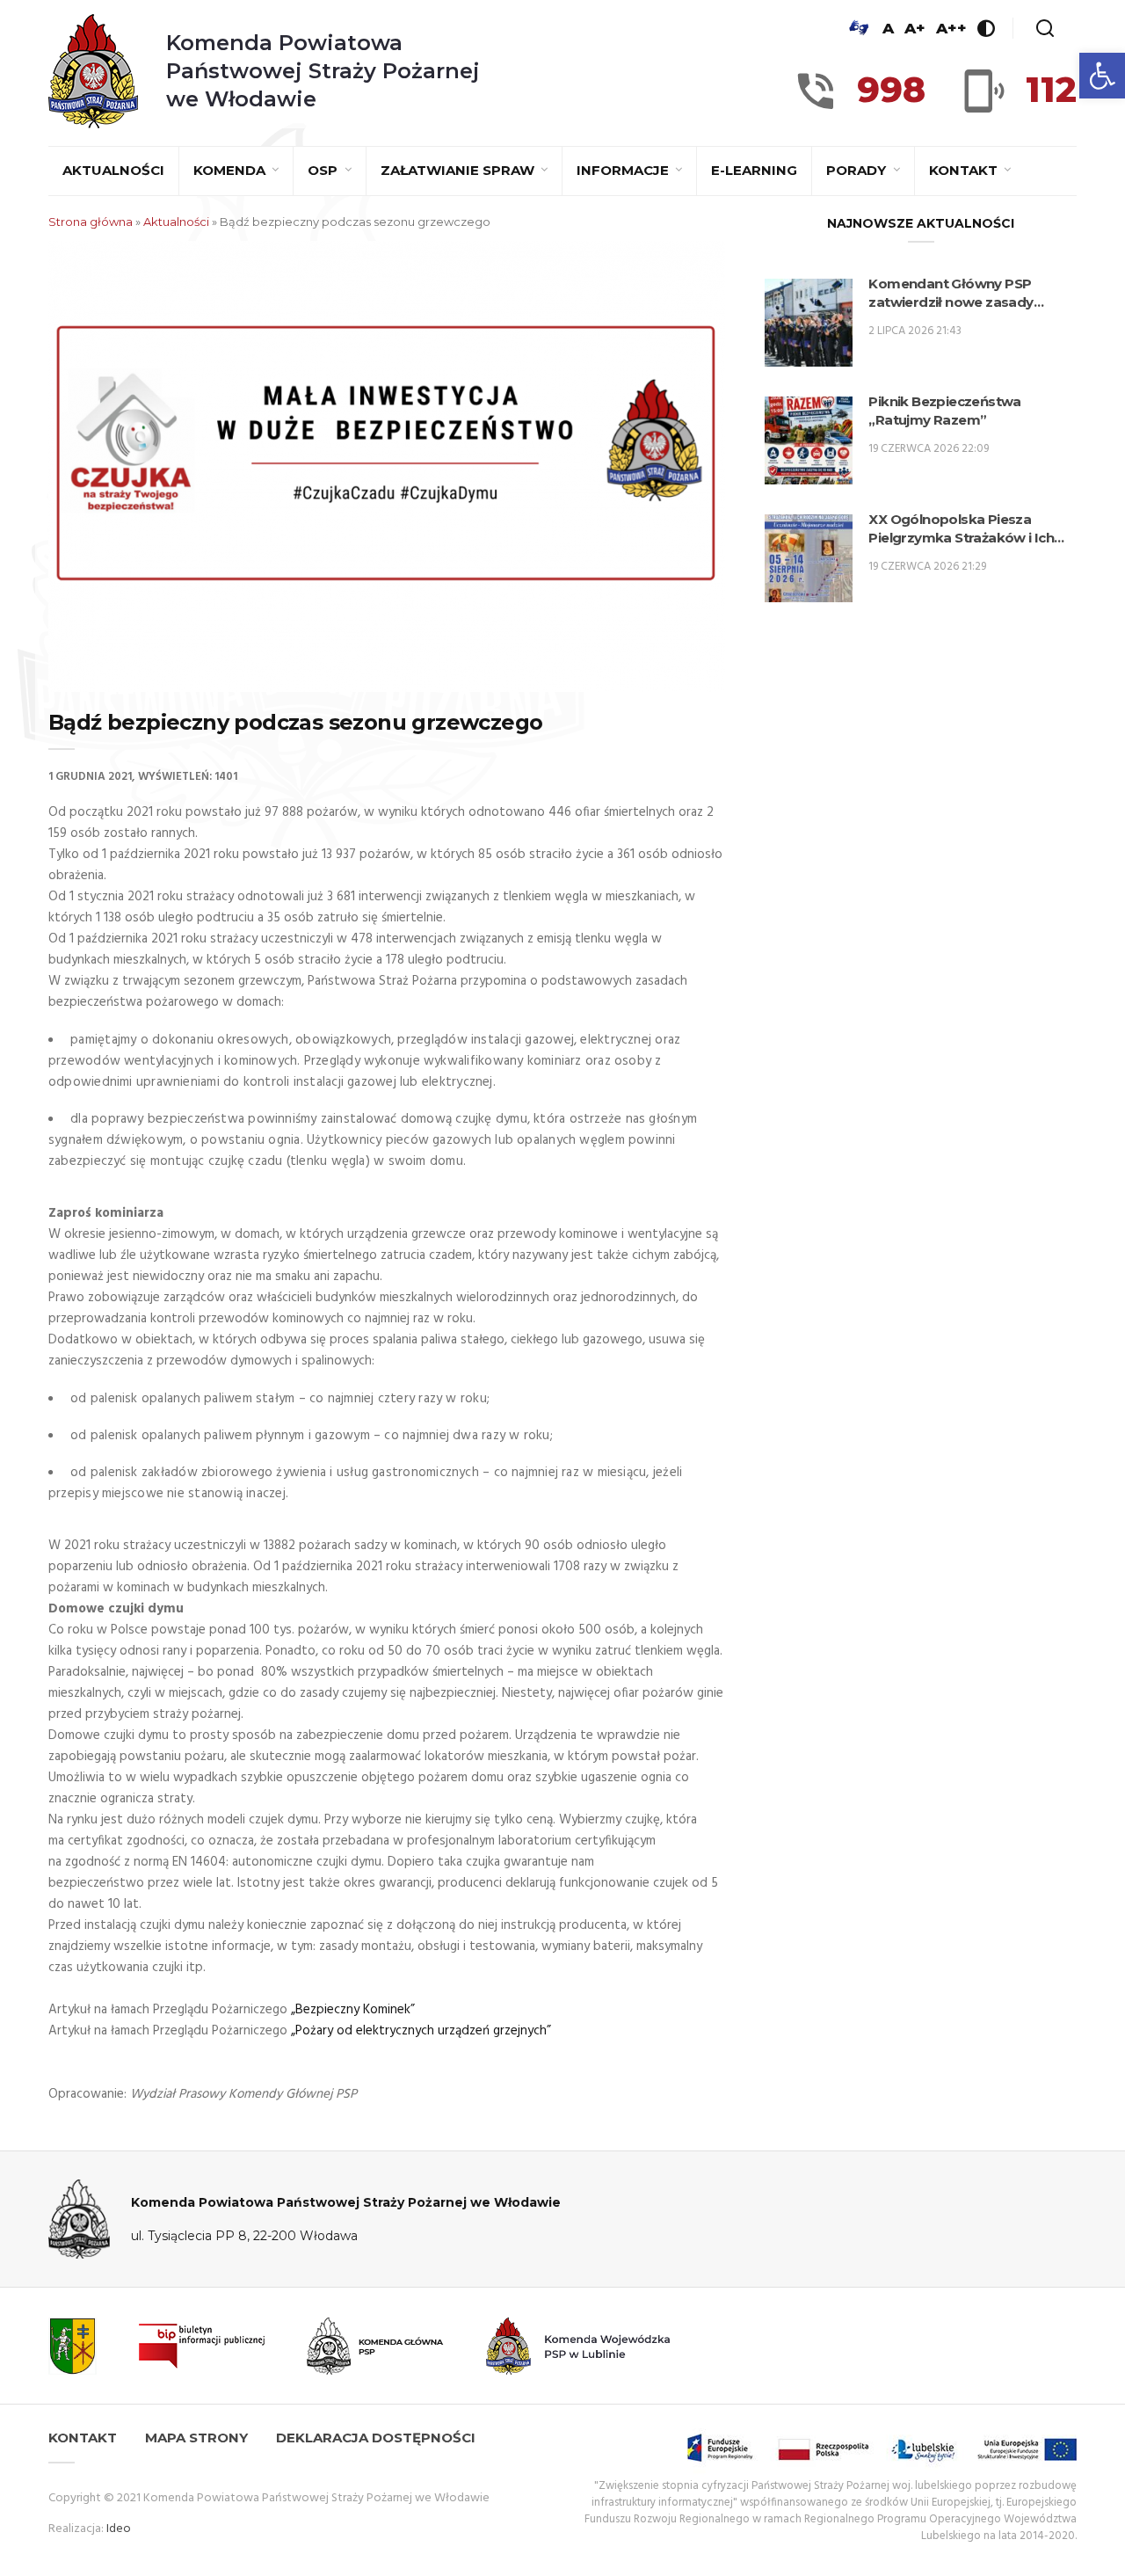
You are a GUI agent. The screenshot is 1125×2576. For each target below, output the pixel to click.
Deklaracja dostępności (376, 2438)
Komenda (231, 170)
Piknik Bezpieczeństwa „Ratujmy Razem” (944, 411)
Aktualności (113, 170)
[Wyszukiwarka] (1045, 28)
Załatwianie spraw (459, 170)
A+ (915, 28)
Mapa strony (196, 2438)
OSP (324, 170)
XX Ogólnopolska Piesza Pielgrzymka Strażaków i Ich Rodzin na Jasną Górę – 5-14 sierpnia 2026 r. (961, 529)
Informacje (624, 170)
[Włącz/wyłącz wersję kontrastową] (986, 28)
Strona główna (91, 222)
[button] (1102, 76)
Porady (858, 170)
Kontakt (965, 170)
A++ (951, 28)
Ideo (119, 2529)
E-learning (754, 170)
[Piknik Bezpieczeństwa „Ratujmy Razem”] (809, 440)
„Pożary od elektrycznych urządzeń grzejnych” (421, 2031)
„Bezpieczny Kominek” (353, 2010)
